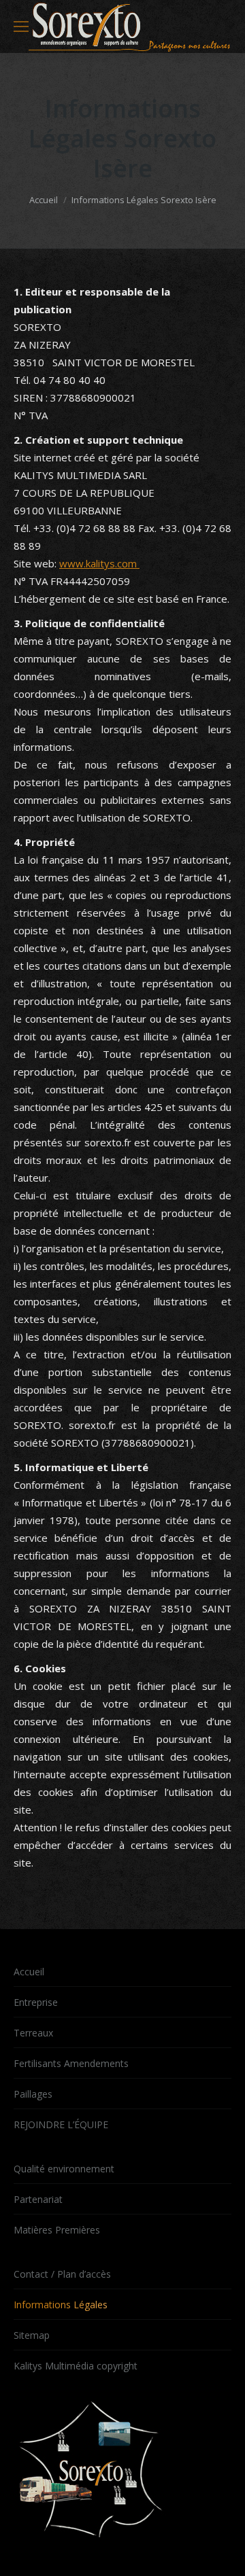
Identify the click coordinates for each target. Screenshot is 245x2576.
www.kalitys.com (99, 563)
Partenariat (38, 2199)
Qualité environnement (64, 2169)
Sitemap (32, 2335)
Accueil (44, 200)
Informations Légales (61, 2305)
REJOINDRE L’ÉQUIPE (61, 2124)
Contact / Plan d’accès (62, 2274)
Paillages (33, 2094)
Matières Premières (57, 2230)
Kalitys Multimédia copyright (76, 2366)
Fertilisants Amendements (71, 2063)
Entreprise (36, 2002)
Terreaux (33, 2033)
